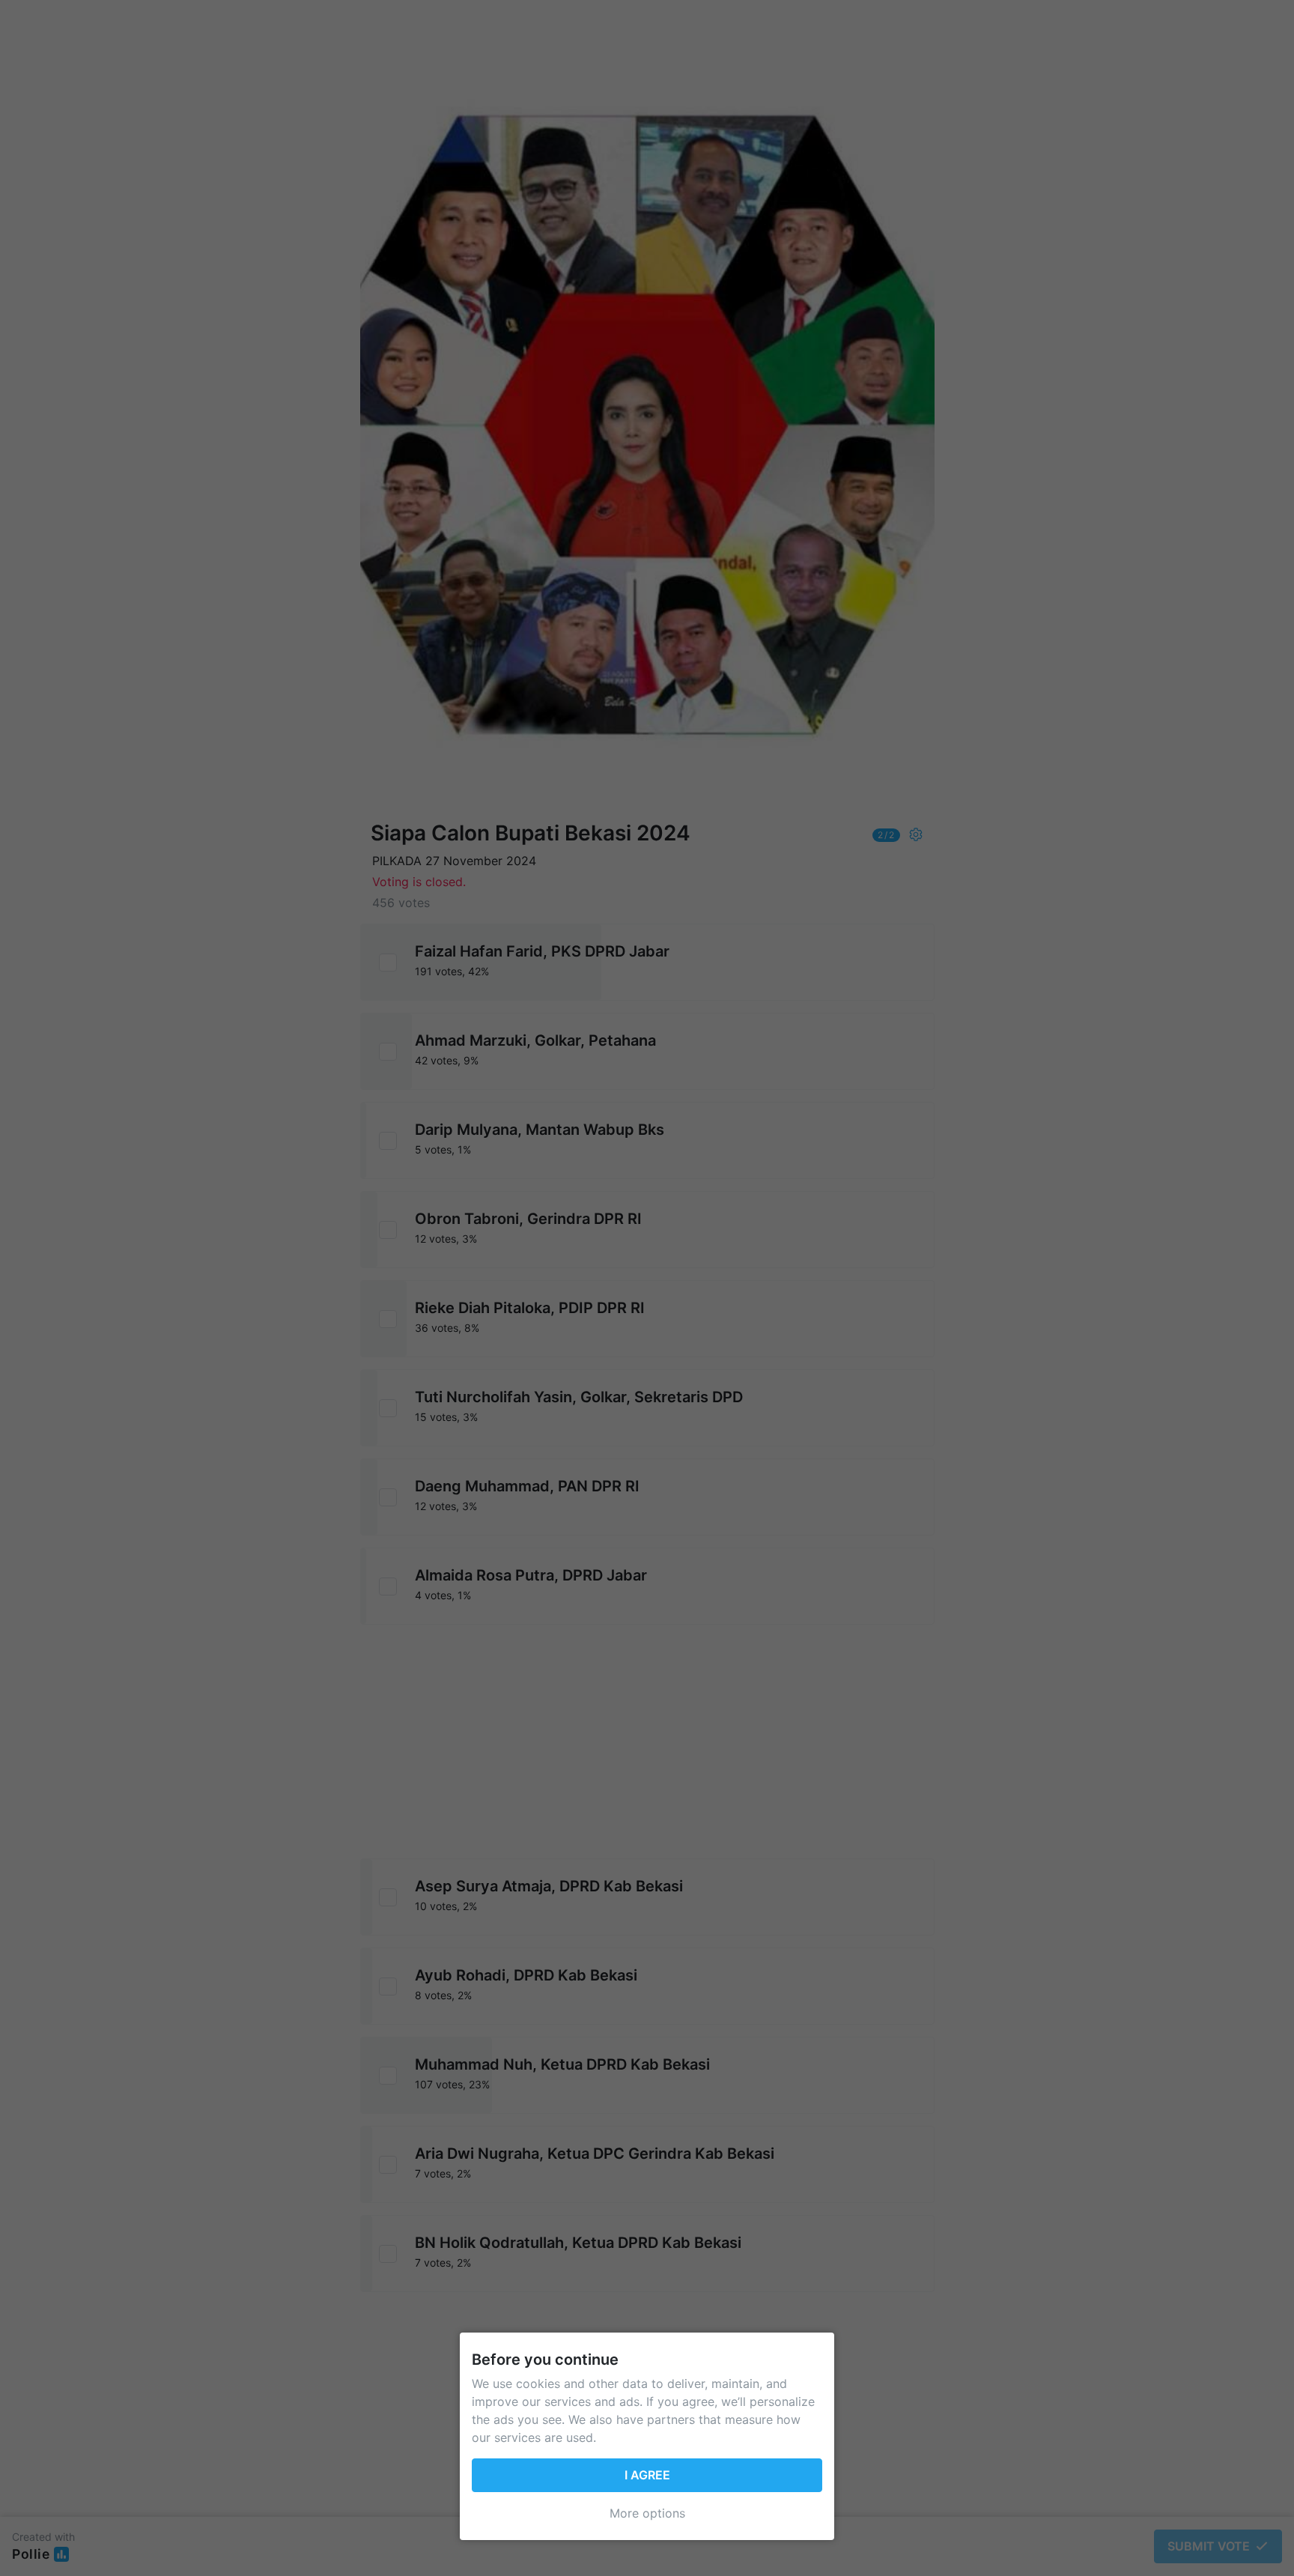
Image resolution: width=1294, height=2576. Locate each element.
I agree (647, 2475)
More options (647, 2513)
